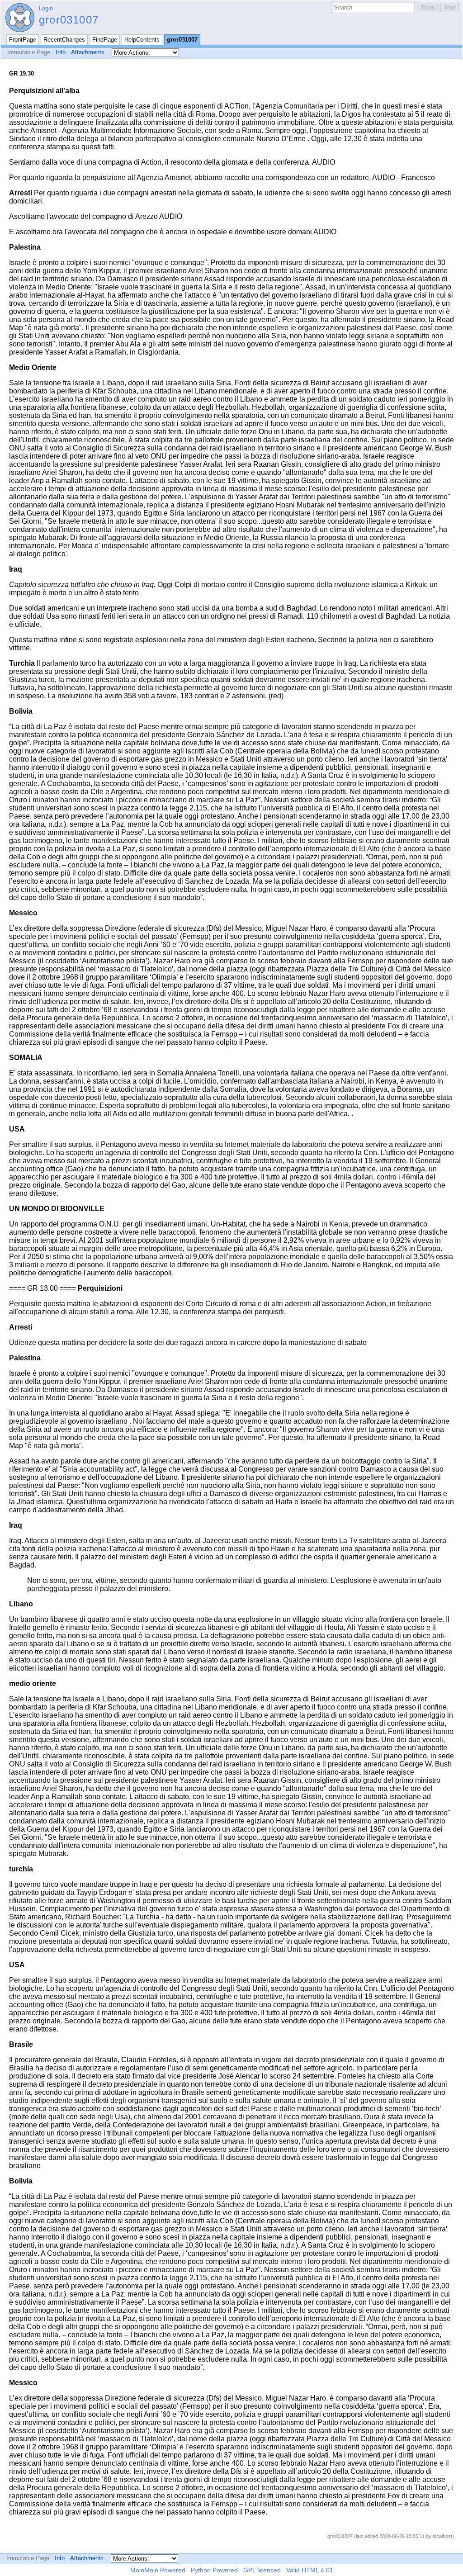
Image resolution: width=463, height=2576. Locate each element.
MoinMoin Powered (158, 2570)
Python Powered (214, 2570)
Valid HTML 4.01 (310, 2570)
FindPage (105, 40)
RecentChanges (64, 40)
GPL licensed (262, 2570)
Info (61, 52)
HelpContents (142, 40)
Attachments (88, 52)
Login (46, 8)
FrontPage (23, 40)
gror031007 (69, 20)
